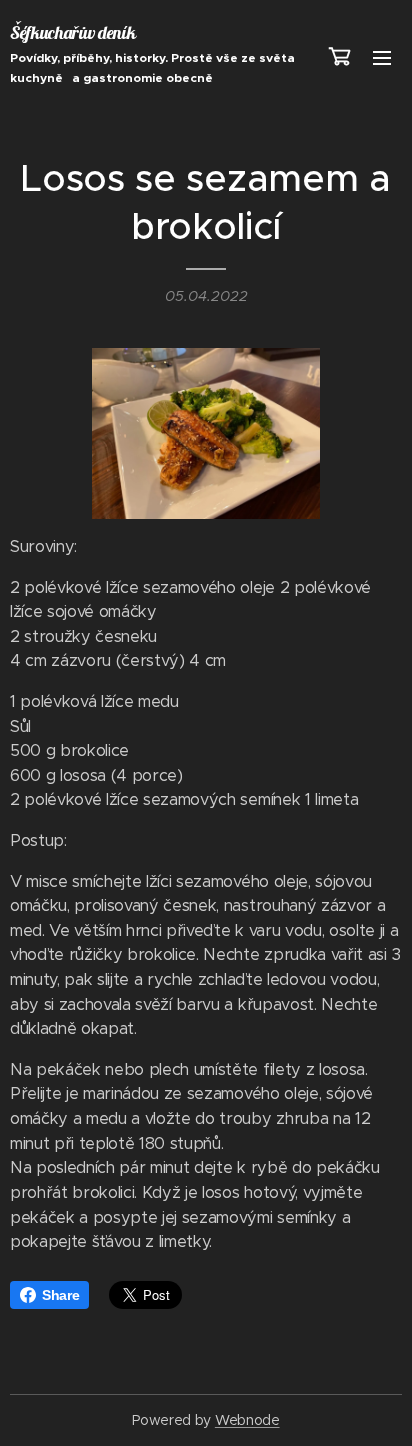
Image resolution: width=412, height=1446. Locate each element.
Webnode (247, 1420)
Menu (382, 57)
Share (60, 1295)
